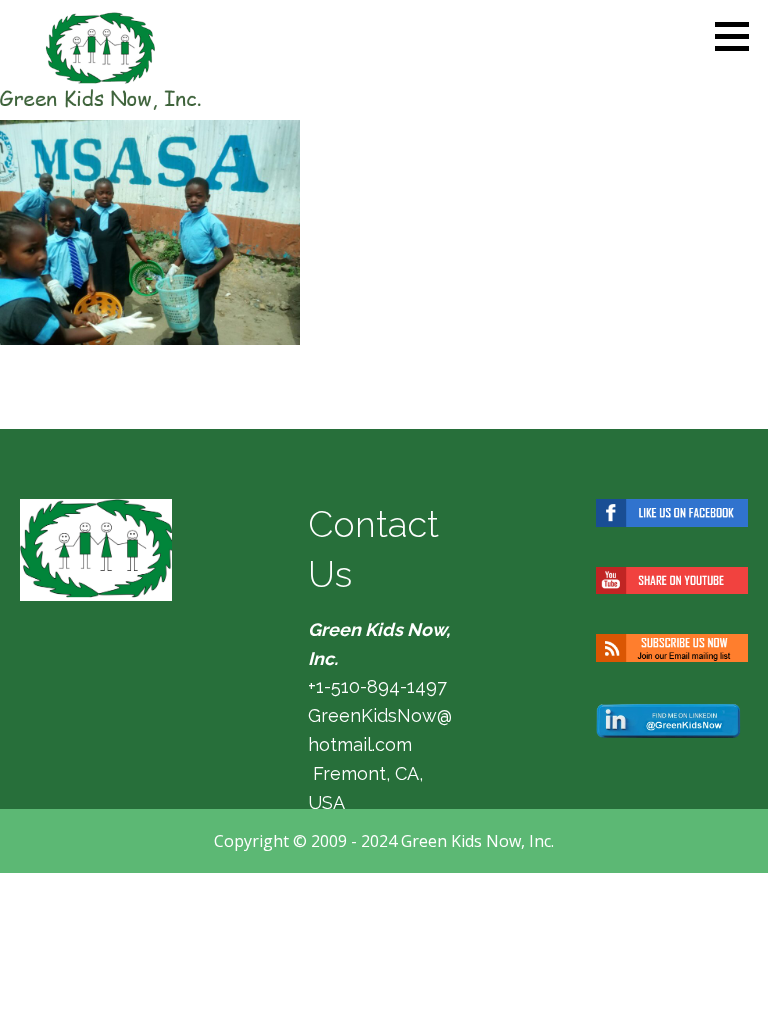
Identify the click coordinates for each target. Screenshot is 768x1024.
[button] (739, 36)
